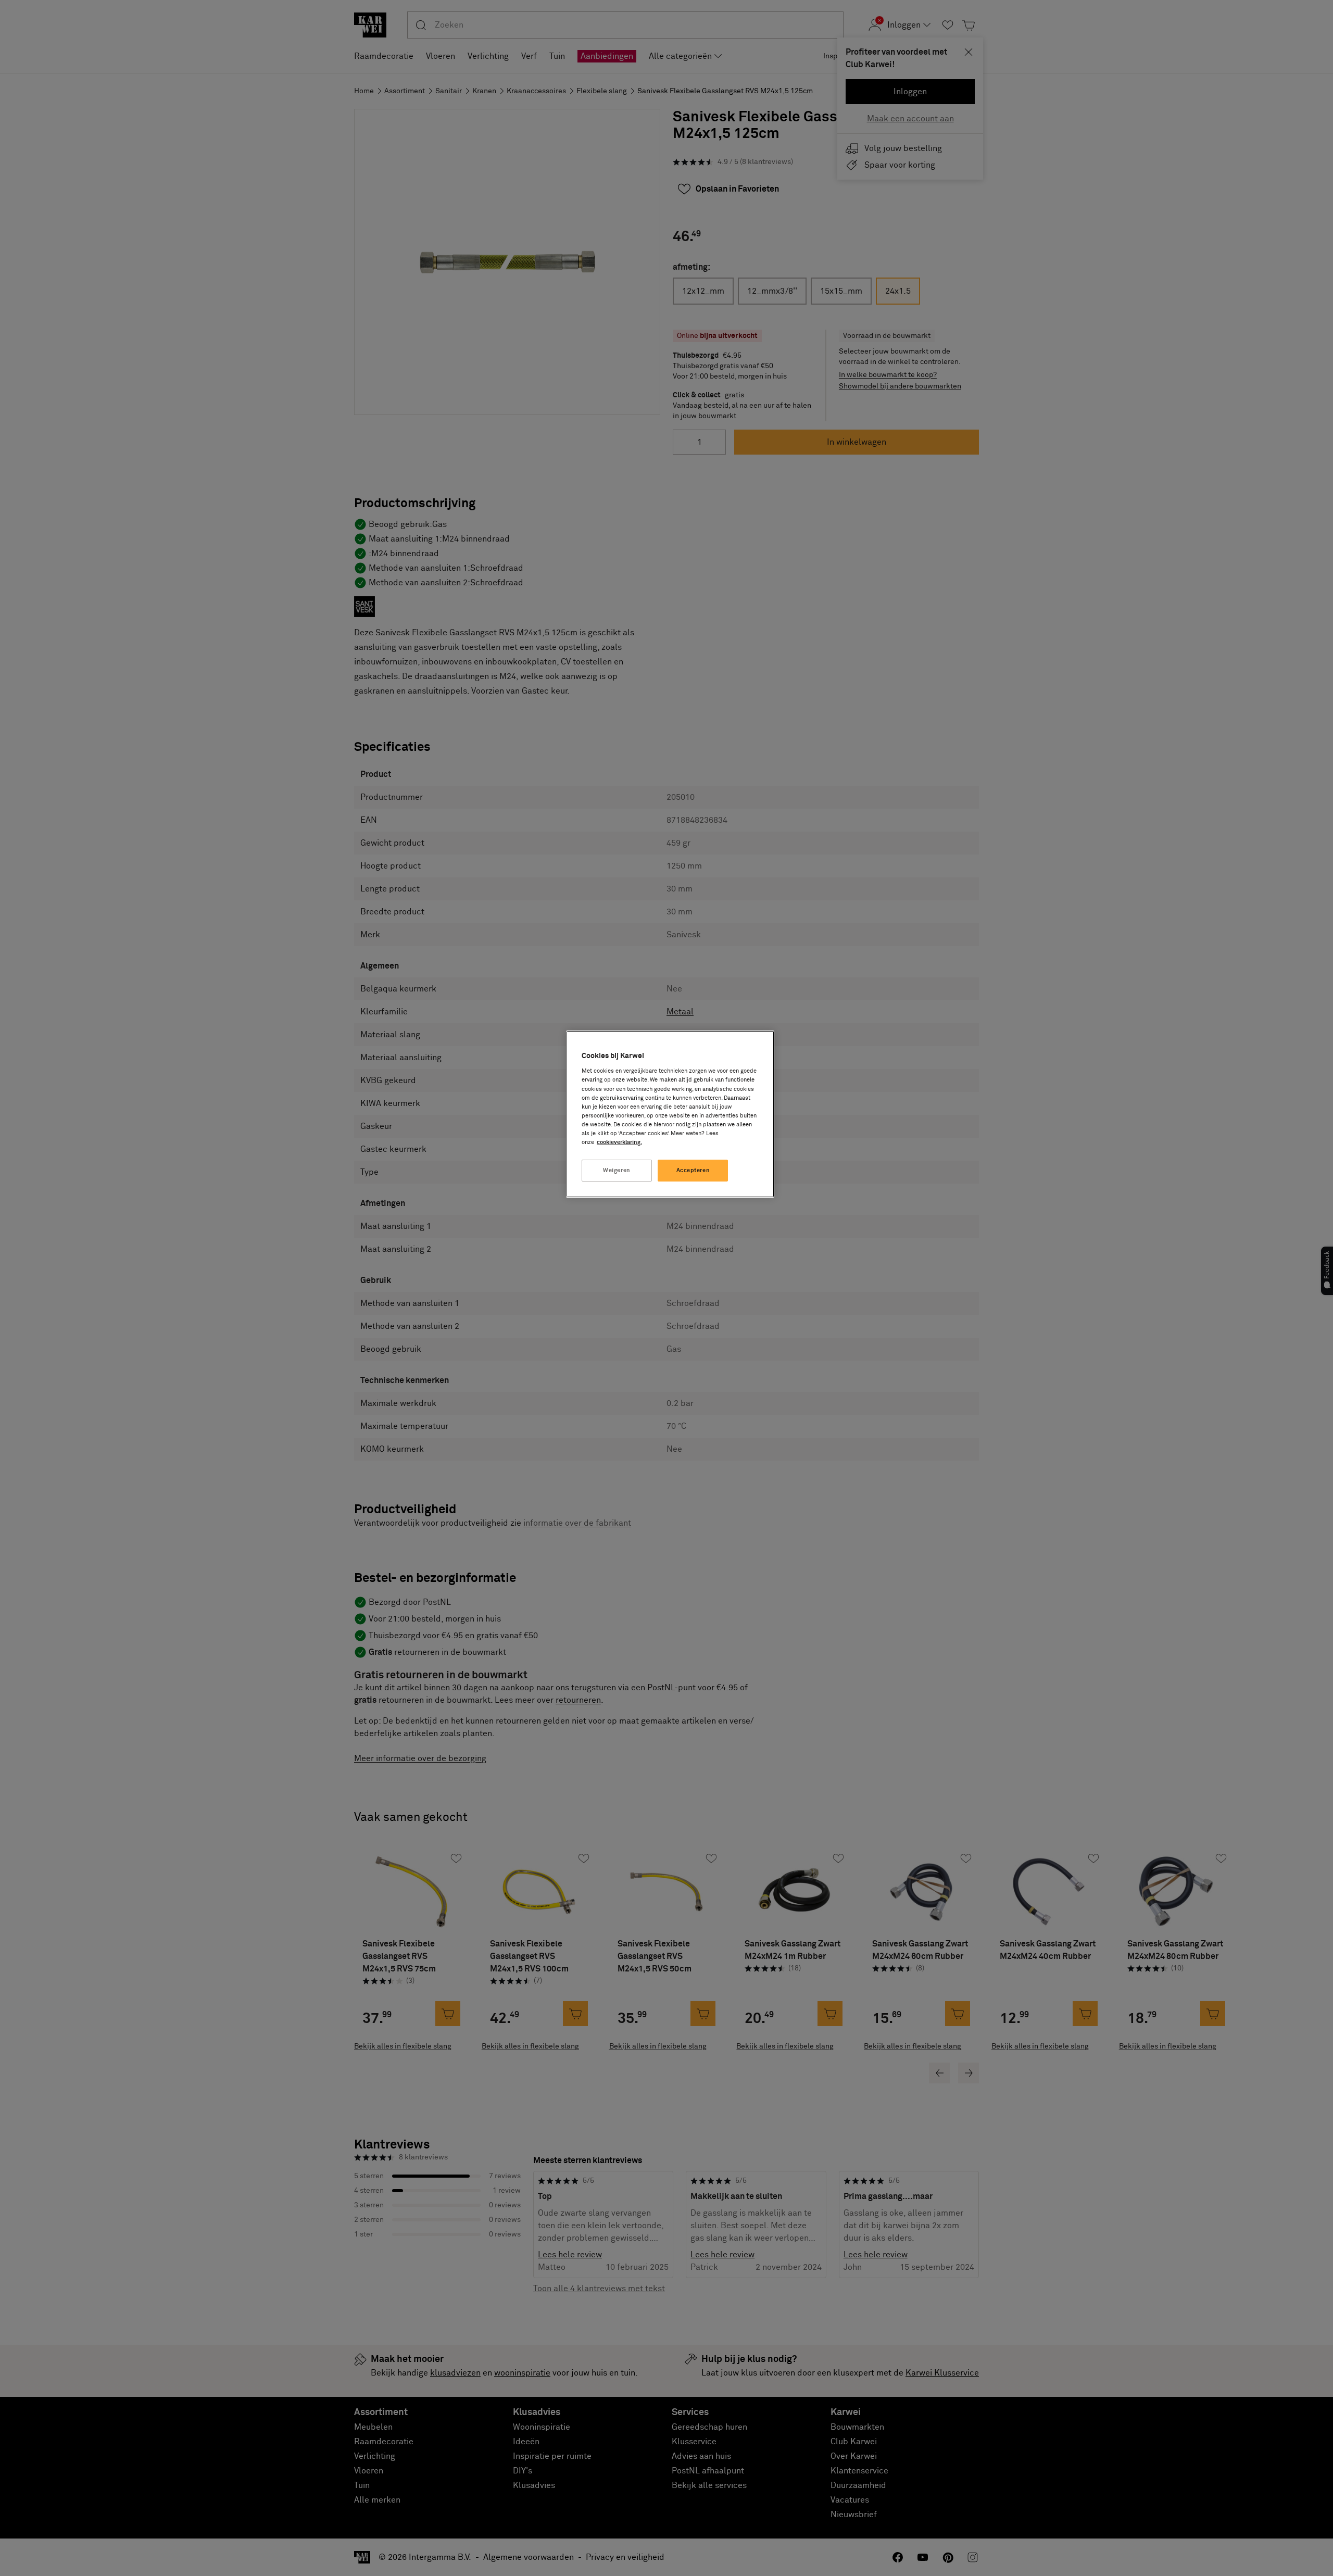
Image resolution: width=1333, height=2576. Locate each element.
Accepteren (693, 1170)
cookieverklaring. (619, 1142)
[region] (670, 1114)
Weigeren (617, 1170)
